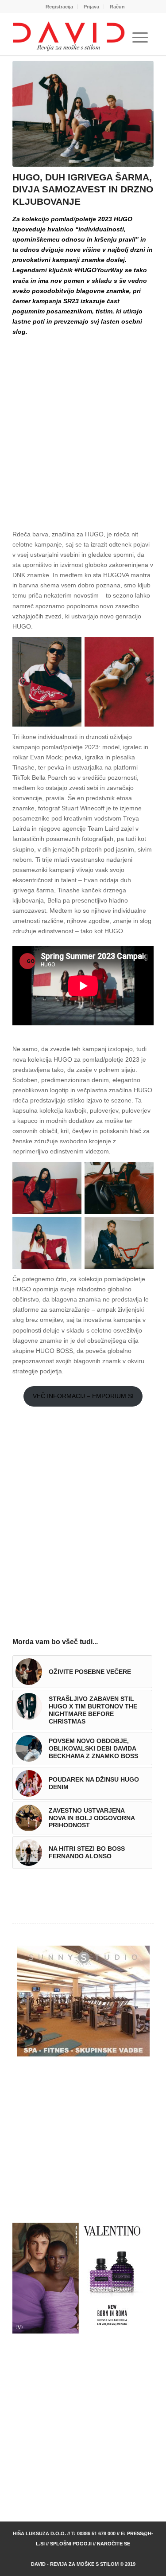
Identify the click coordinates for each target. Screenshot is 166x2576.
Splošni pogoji (71, 2544)
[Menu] (140, 38)
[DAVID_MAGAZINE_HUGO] (83, 114)
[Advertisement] (83, 425)
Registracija (59, 7)
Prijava (91, 7)
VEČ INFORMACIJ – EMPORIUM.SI (83, 1396)
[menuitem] (60, 7)
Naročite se (114, 2544)
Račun (117, 7)
